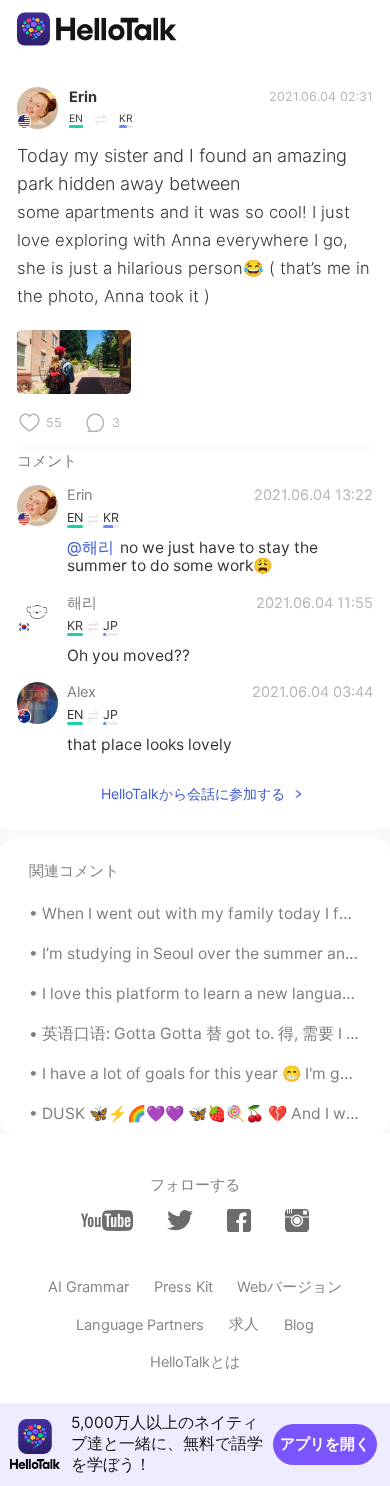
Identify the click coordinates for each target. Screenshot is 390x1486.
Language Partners (140, 1325)
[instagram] (297, 1220)
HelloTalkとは (195, 1362)
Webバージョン (289, 1287)
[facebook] (239, 1220)
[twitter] (180, 1221)
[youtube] (107, 1220)
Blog (299, 1325)
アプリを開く (325, 1444)
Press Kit (183, 1287)
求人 (244, 1324)
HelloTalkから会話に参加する (193, 793)
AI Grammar (88, 1287)
